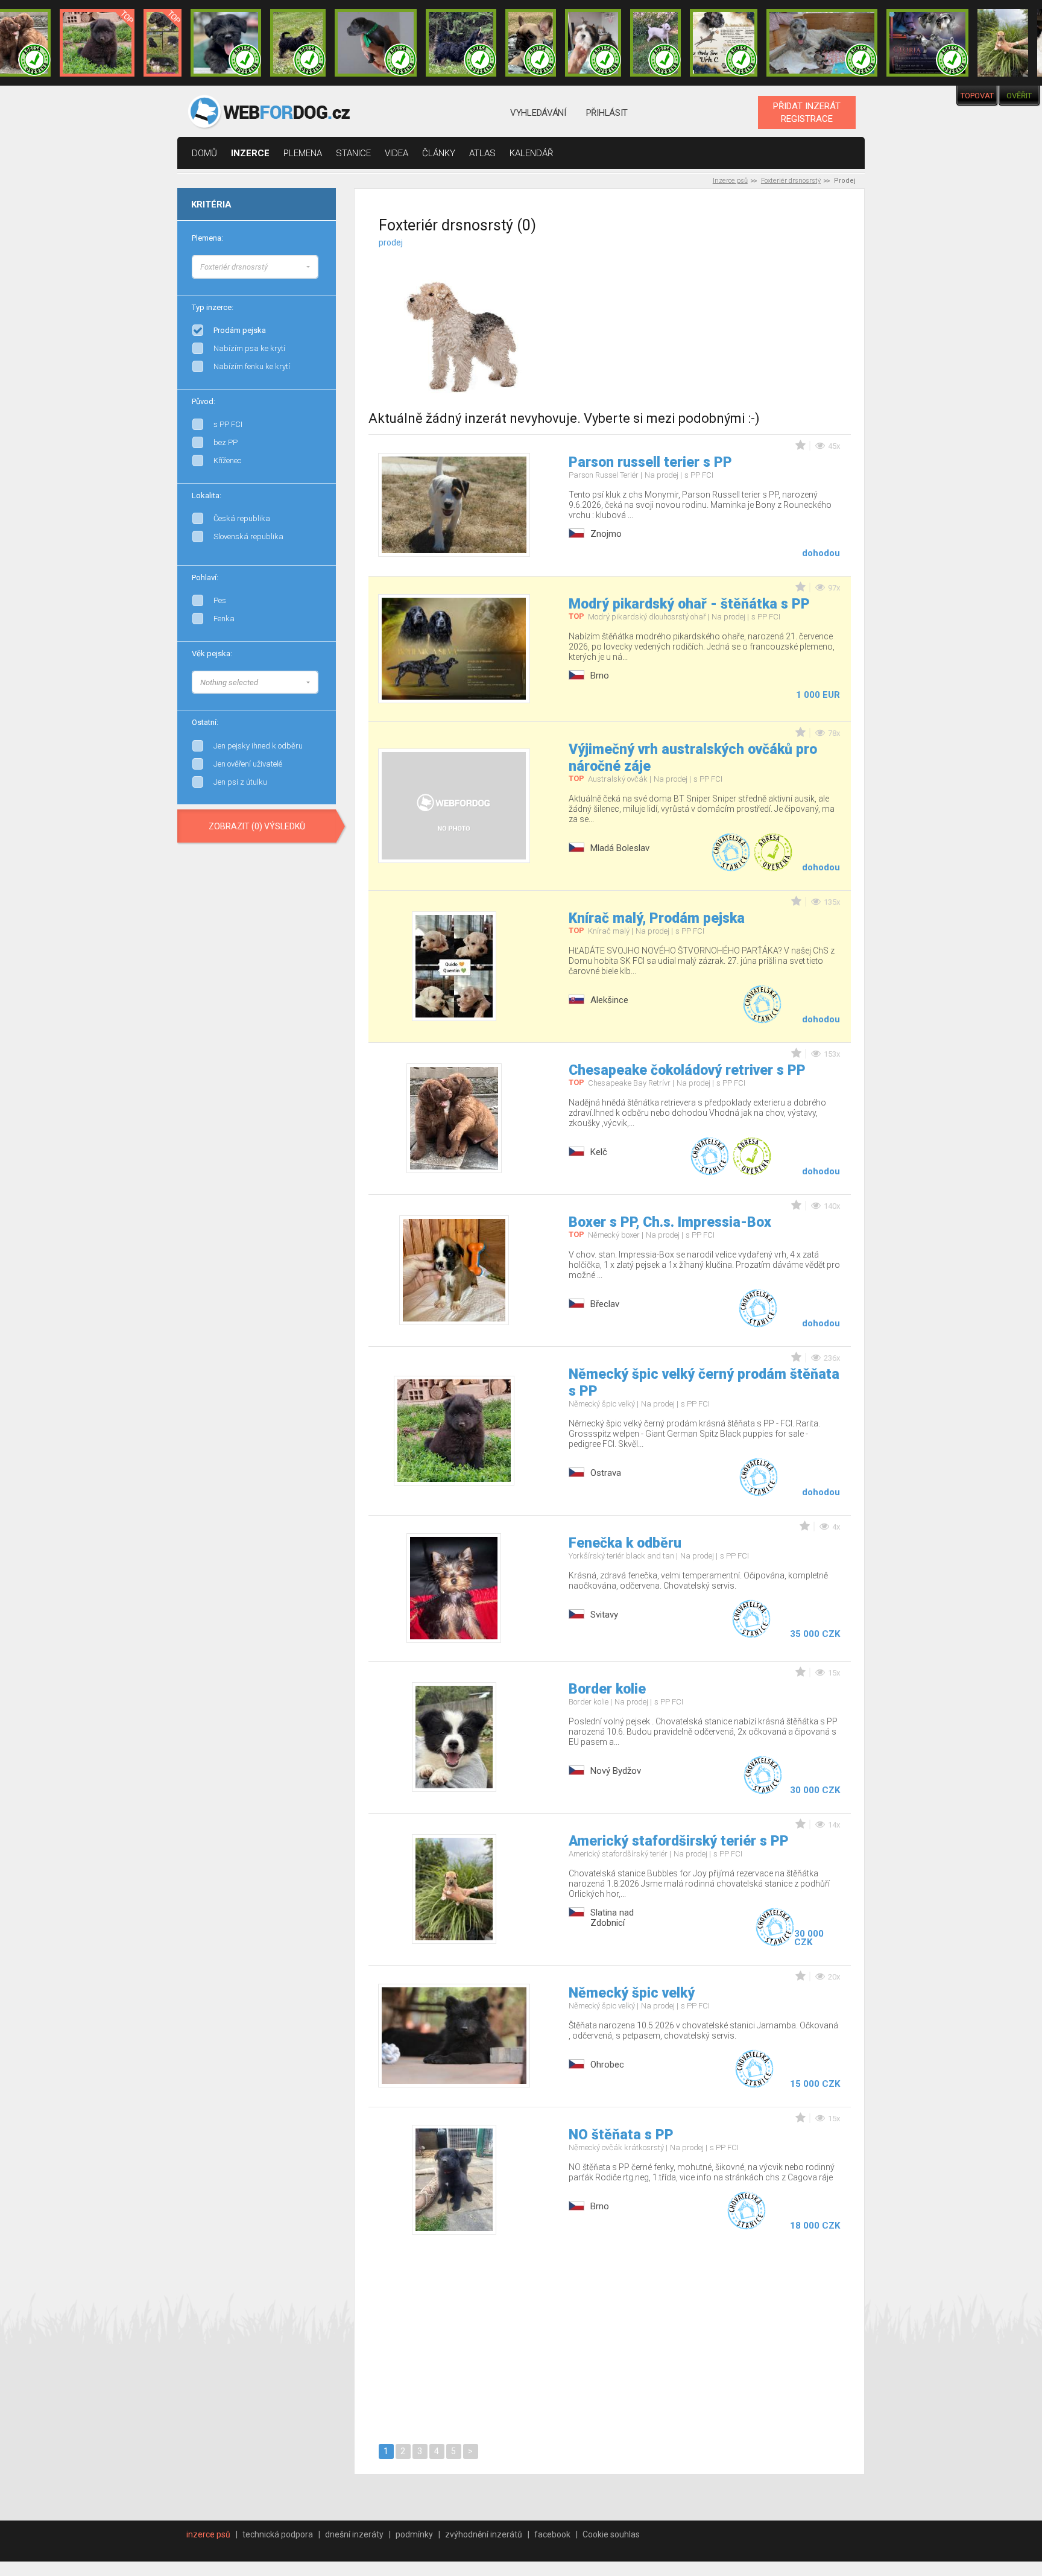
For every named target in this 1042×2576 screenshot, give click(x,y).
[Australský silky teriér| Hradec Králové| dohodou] (298, 43)
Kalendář (532, 153)
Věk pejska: (212, 653)
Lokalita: (207, 495)
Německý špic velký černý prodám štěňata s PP (704, 1383)
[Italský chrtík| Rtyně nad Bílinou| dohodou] (376, 43)
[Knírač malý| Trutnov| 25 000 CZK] (163, 43)
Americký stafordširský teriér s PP (679, 1841)
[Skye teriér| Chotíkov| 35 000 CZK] (226, 43)
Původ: (204, 401)
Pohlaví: (205, 578)
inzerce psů (208, 2534)
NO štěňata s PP (621, 2135)
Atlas (482, 153)
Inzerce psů (730, 181)
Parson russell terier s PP (650, 462)
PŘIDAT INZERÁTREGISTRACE (807, 112)
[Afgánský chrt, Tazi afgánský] (318, 265)
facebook (552, 2534)
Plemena (303, 153)
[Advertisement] (724, 313)
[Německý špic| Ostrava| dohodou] (97, 43)
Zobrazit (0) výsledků (257, 826)
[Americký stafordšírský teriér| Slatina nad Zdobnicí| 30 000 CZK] (1003, 43)
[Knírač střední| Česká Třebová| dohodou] (927, 43)
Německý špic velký (632, 1993)
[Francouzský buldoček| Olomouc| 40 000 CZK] (531, 43)
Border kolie (607, 1689)
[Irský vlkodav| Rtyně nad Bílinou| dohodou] (822, 43)
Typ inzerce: (213, 307)
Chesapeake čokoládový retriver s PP (687, 1070)
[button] (255, 267)
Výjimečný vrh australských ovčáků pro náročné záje (693, 758)
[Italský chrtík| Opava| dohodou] (655, 43)
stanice (353, 153)
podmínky (414, 2534)
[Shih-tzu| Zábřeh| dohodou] (593, 43)
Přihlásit (607, 113)
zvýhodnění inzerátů (484, 2534)
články (439, 153)
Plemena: (207, 238)
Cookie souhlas (611, 2534)
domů (204, 153)
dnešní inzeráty (354, 2534)
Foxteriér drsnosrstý (791, 181)
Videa (396, 153)
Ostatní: (205, 722)
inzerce (250, 153)
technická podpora (278, 2534)
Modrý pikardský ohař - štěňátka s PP (689, 604)
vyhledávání (538, 113)
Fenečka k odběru (625, 1543)
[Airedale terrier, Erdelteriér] (318, 277)
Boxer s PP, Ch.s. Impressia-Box (670, 1222)
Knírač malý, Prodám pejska (657, 918)
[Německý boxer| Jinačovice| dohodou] (724, 43)
